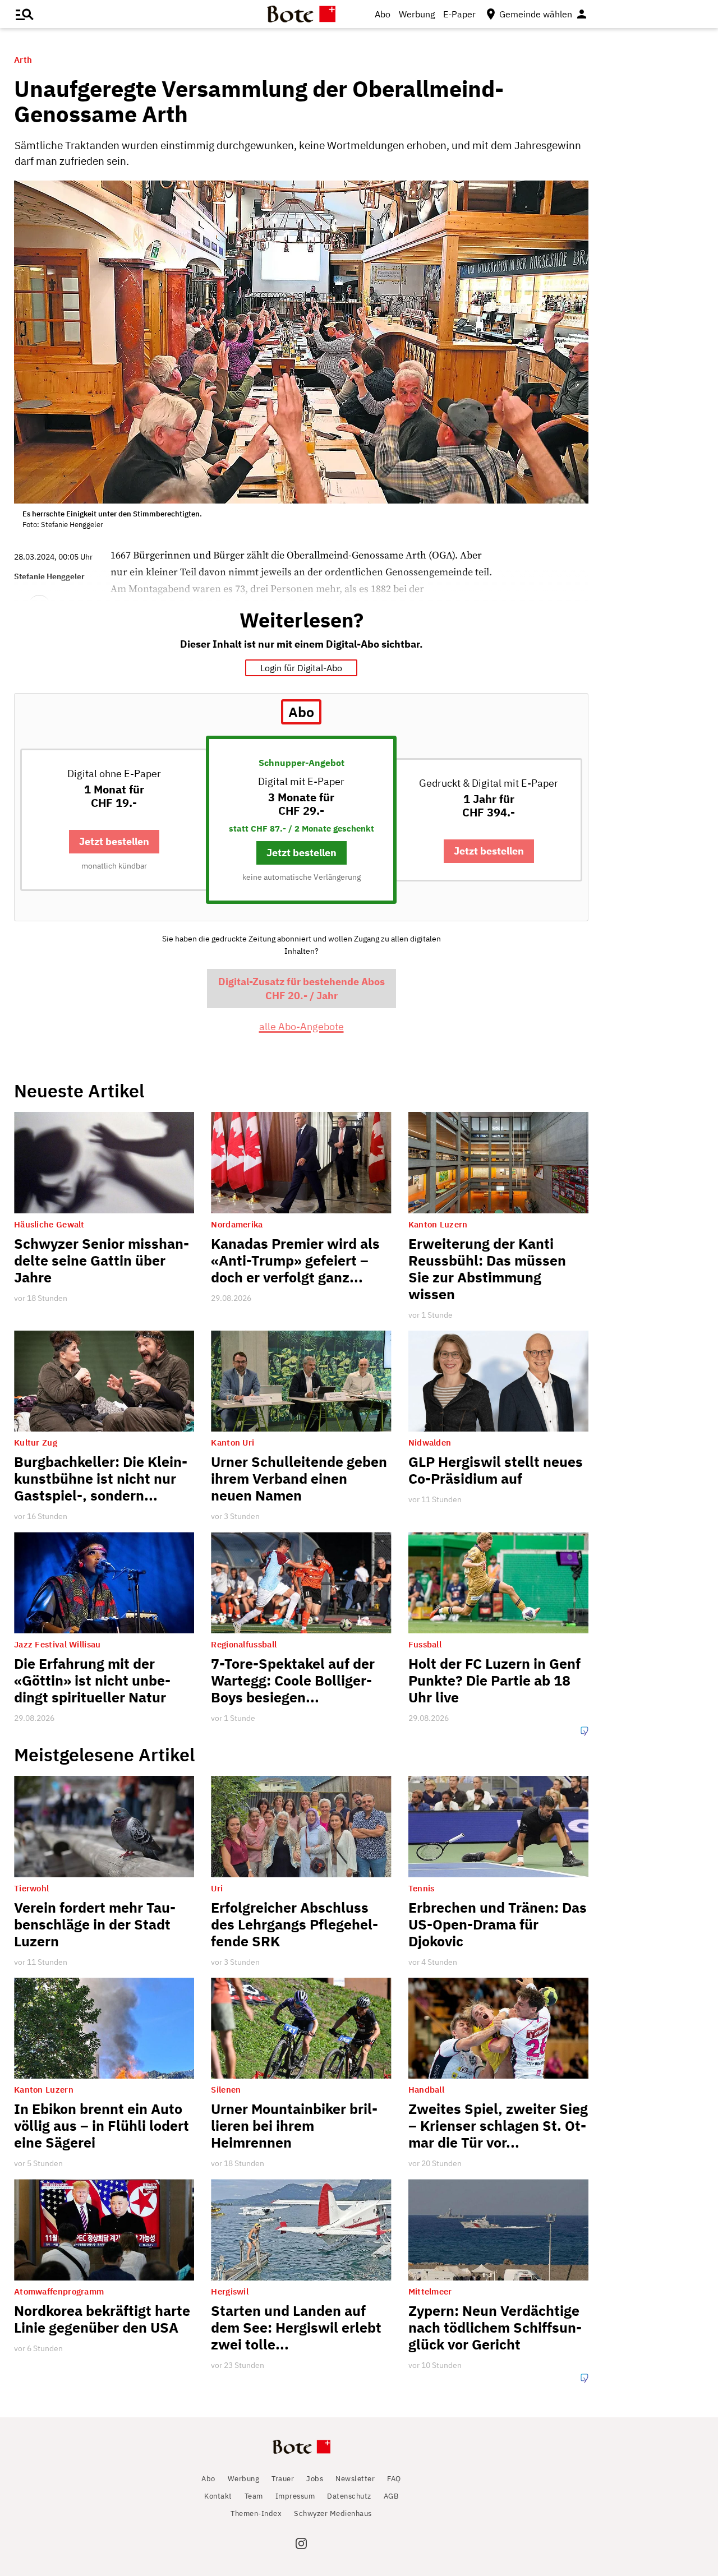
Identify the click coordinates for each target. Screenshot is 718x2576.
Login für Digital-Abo (301, 668)
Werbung (417, 14)
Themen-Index (256, 2513)
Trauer (283, 2479)
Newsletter (355, 2479)
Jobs (315, 2479)
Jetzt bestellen (114, 841)
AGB (391, 2496)
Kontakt (218, 2496)
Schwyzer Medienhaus (333, 2513)
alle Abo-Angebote (302, 1026)
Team (254, 2496)
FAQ (394, 2479)
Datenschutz (349, 2496)
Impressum (295, 2496)
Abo (383, 14)
